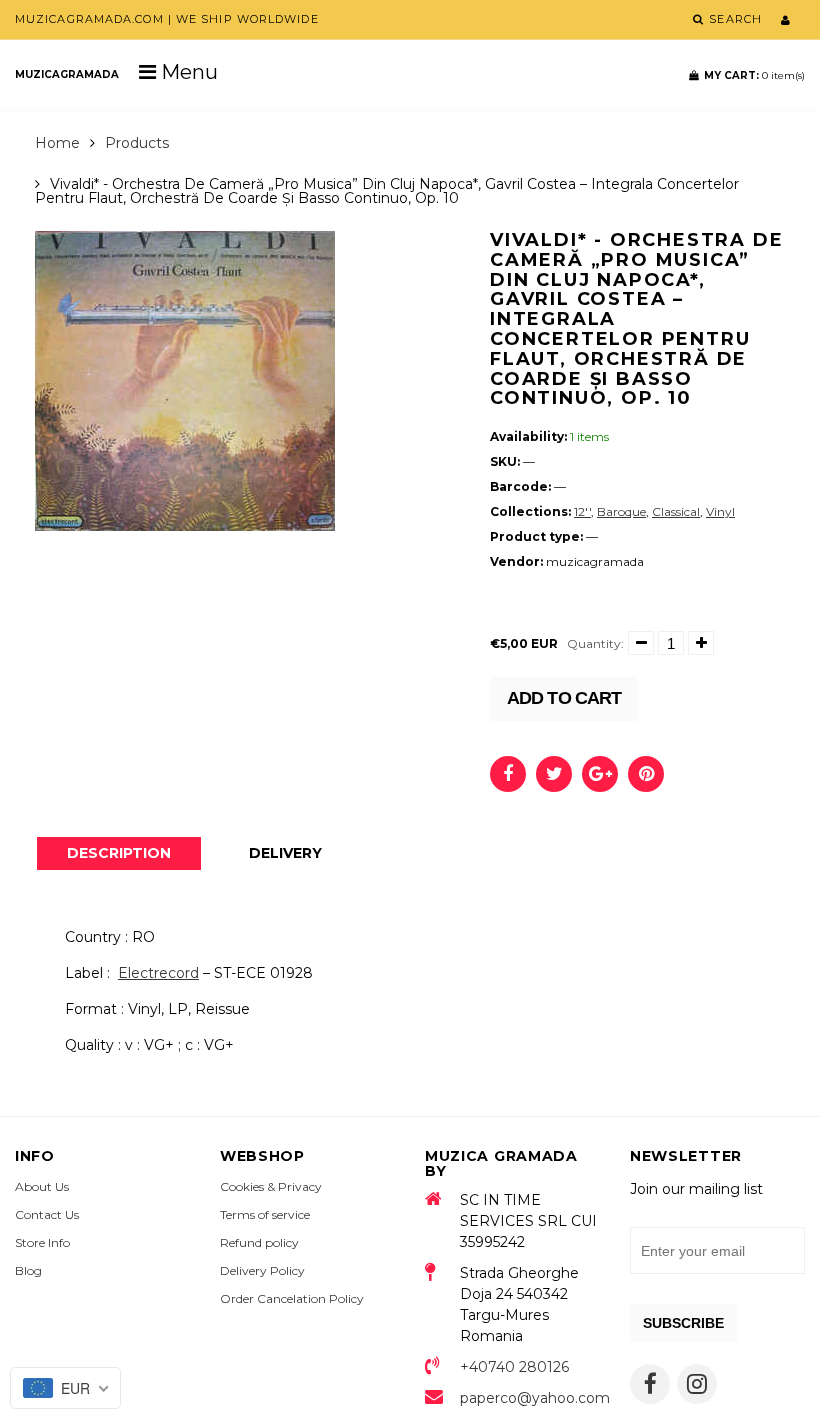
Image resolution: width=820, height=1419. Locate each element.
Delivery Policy (262, 1270)
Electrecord (158, 973)
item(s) (754, 75)
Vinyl (720, 511)
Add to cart (564, 698)
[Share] (508, 774)
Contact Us (47, 1214)
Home (57, 143)
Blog (28, 1270)
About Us (42, 1186)
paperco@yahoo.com (530, 1398)
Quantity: (595, 643)
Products (137, 143)
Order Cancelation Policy (292, 1298)
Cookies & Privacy (271, 1186)
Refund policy (259, 1242)
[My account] (785, 20)
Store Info (42, 1242)
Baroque (621, 511)
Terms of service (265, 1214)
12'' (582, 511)
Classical (676, 511)
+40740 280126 (514, 1367)
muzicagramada (67, 74)
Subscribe (683, 1323)
